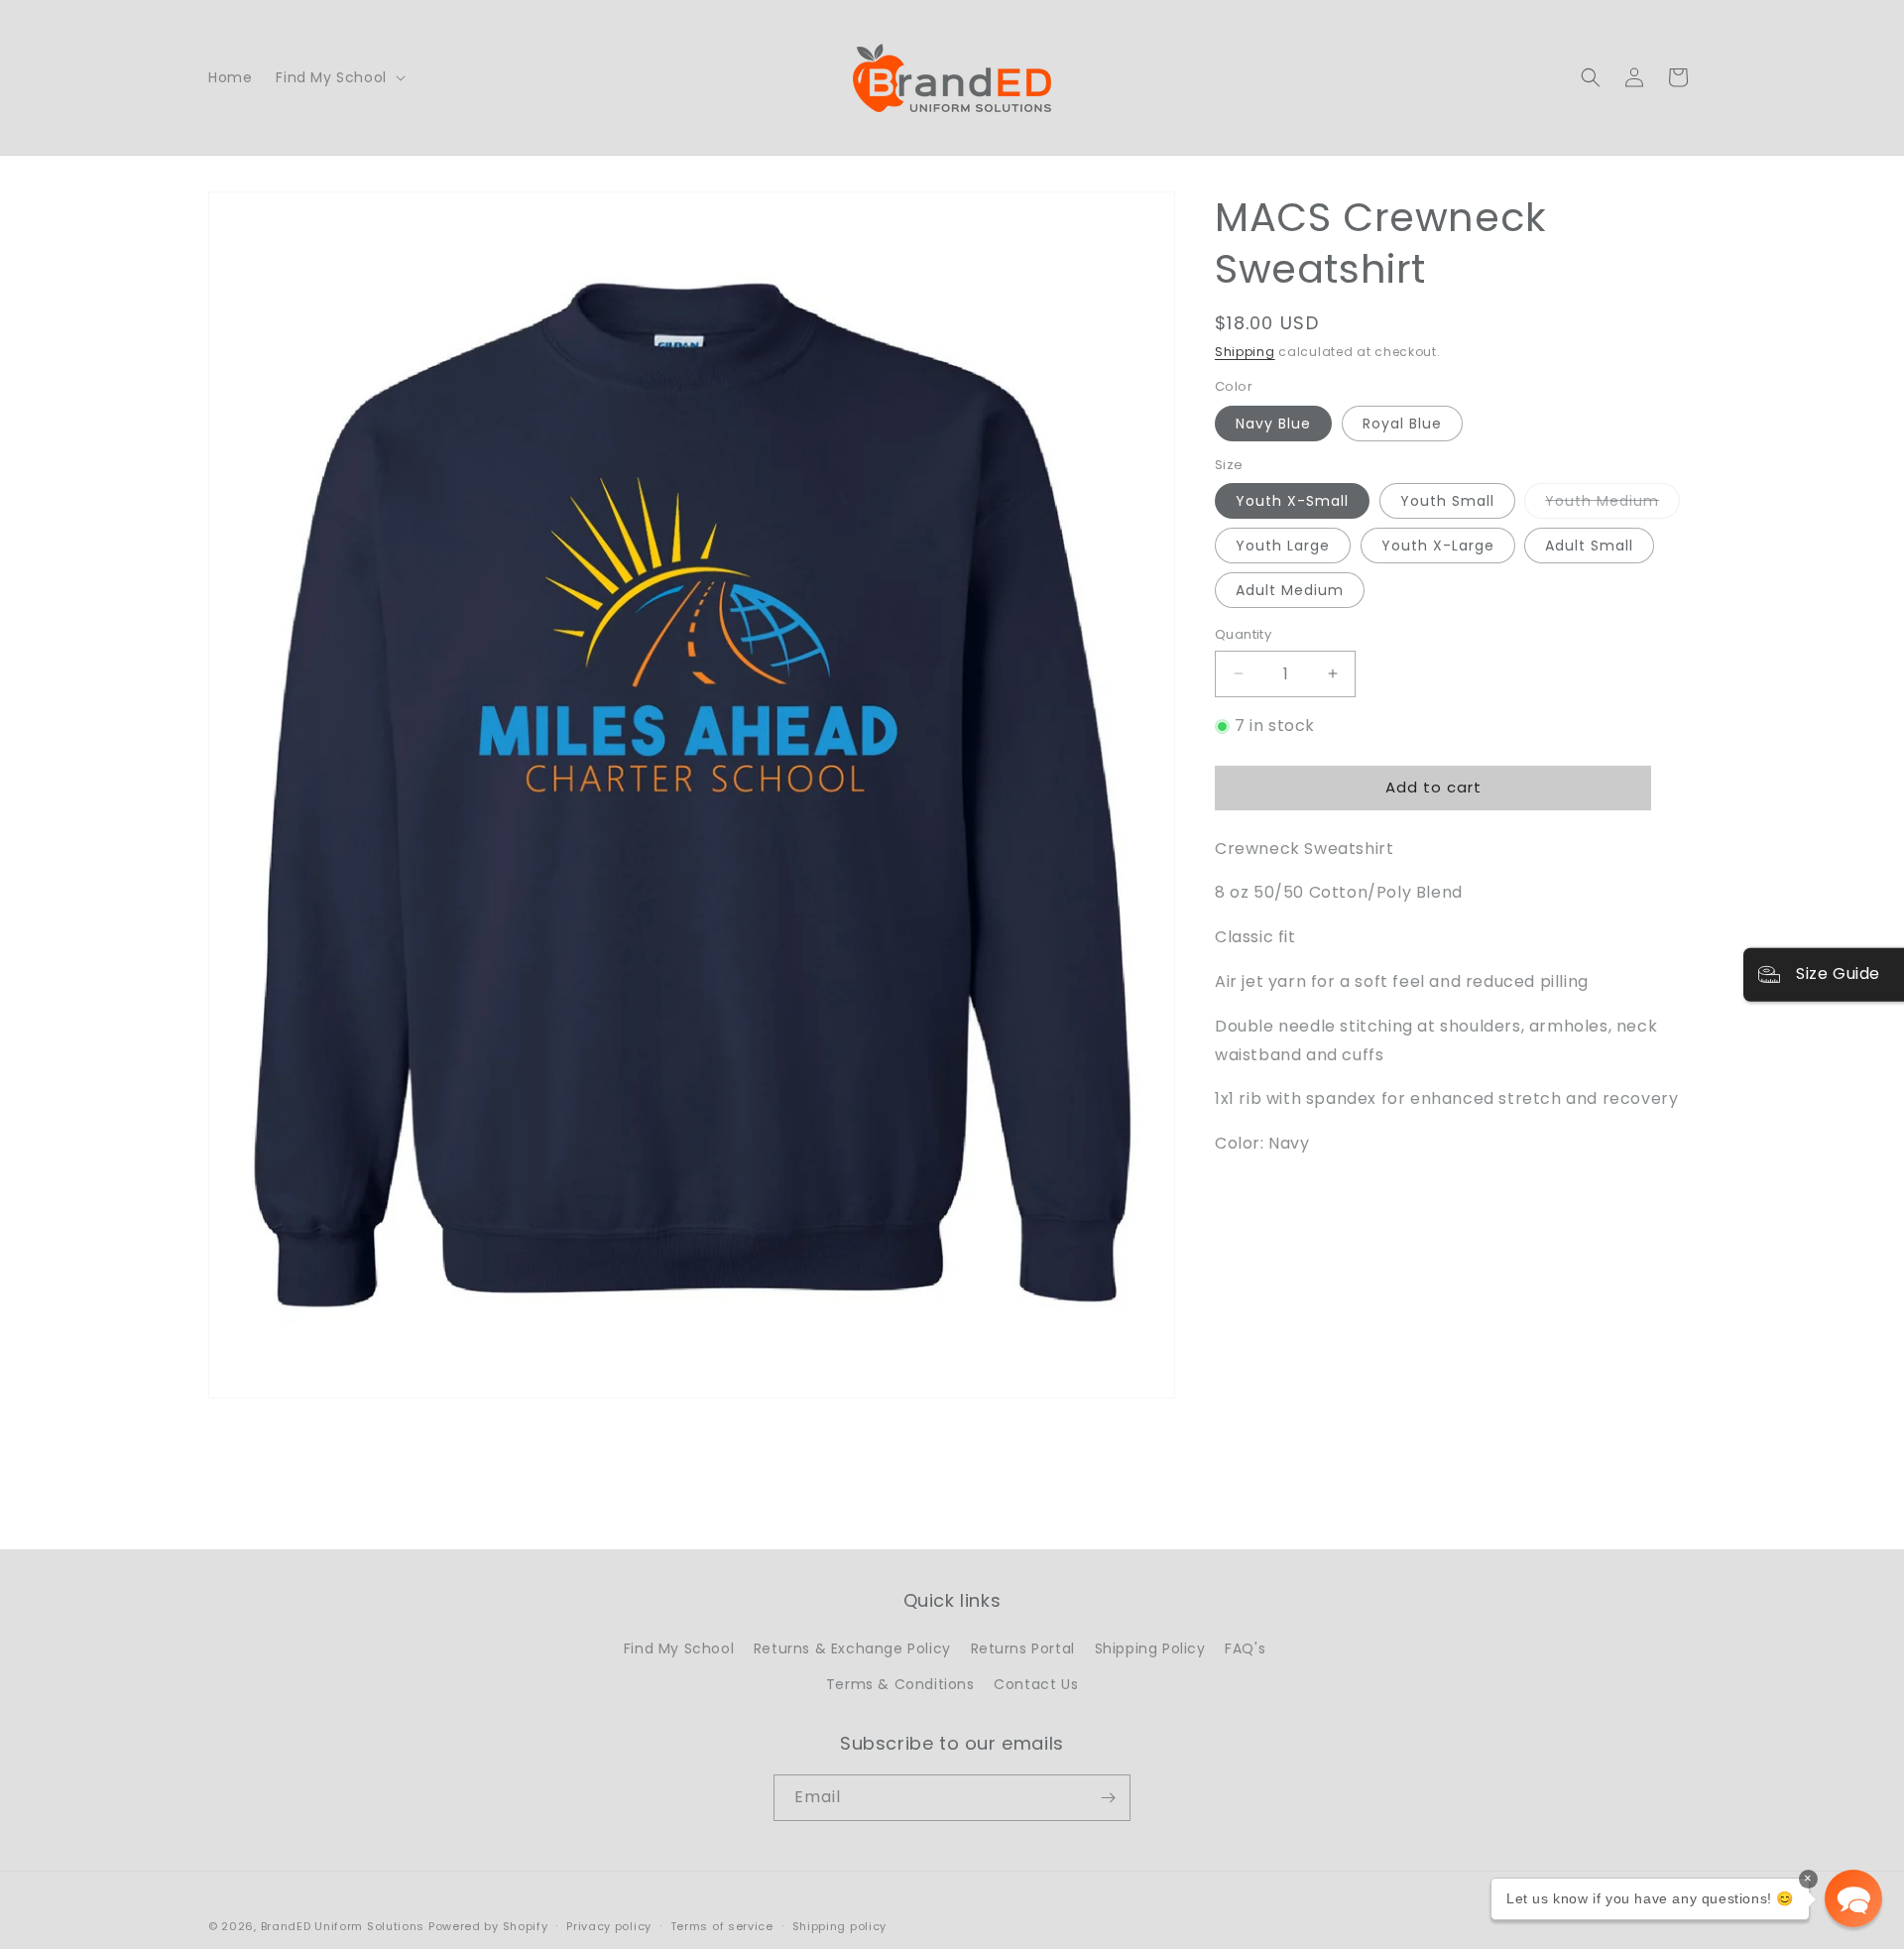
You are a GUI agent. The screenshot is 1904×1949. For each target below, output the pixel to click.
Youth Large (1283, 546)
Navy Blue (1273, 424)
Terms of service (722, 1926)
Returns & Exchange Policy (852, 1649)
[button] (338, 77)
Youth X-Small (1292, 501)
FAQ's (1245, 1649)
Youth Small (1447, 501)
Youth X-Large (1438, 546)
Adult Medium (1290, 590)
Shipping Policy (1150, 1649)
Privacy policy (609, 1926)
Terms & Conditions (900, 1684)
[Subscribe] (1108, 1798)
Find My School (679, 1649)
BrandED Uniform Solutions (343, 1926)
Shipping (1245, 352)
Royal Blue (1402, 424)
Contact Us (1036, 1684)
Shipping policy (840, 1926)
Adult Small (1589, 546)
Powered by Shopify (488, 1926)
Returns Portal (1023, 1649)
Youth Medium (1612, 504)
